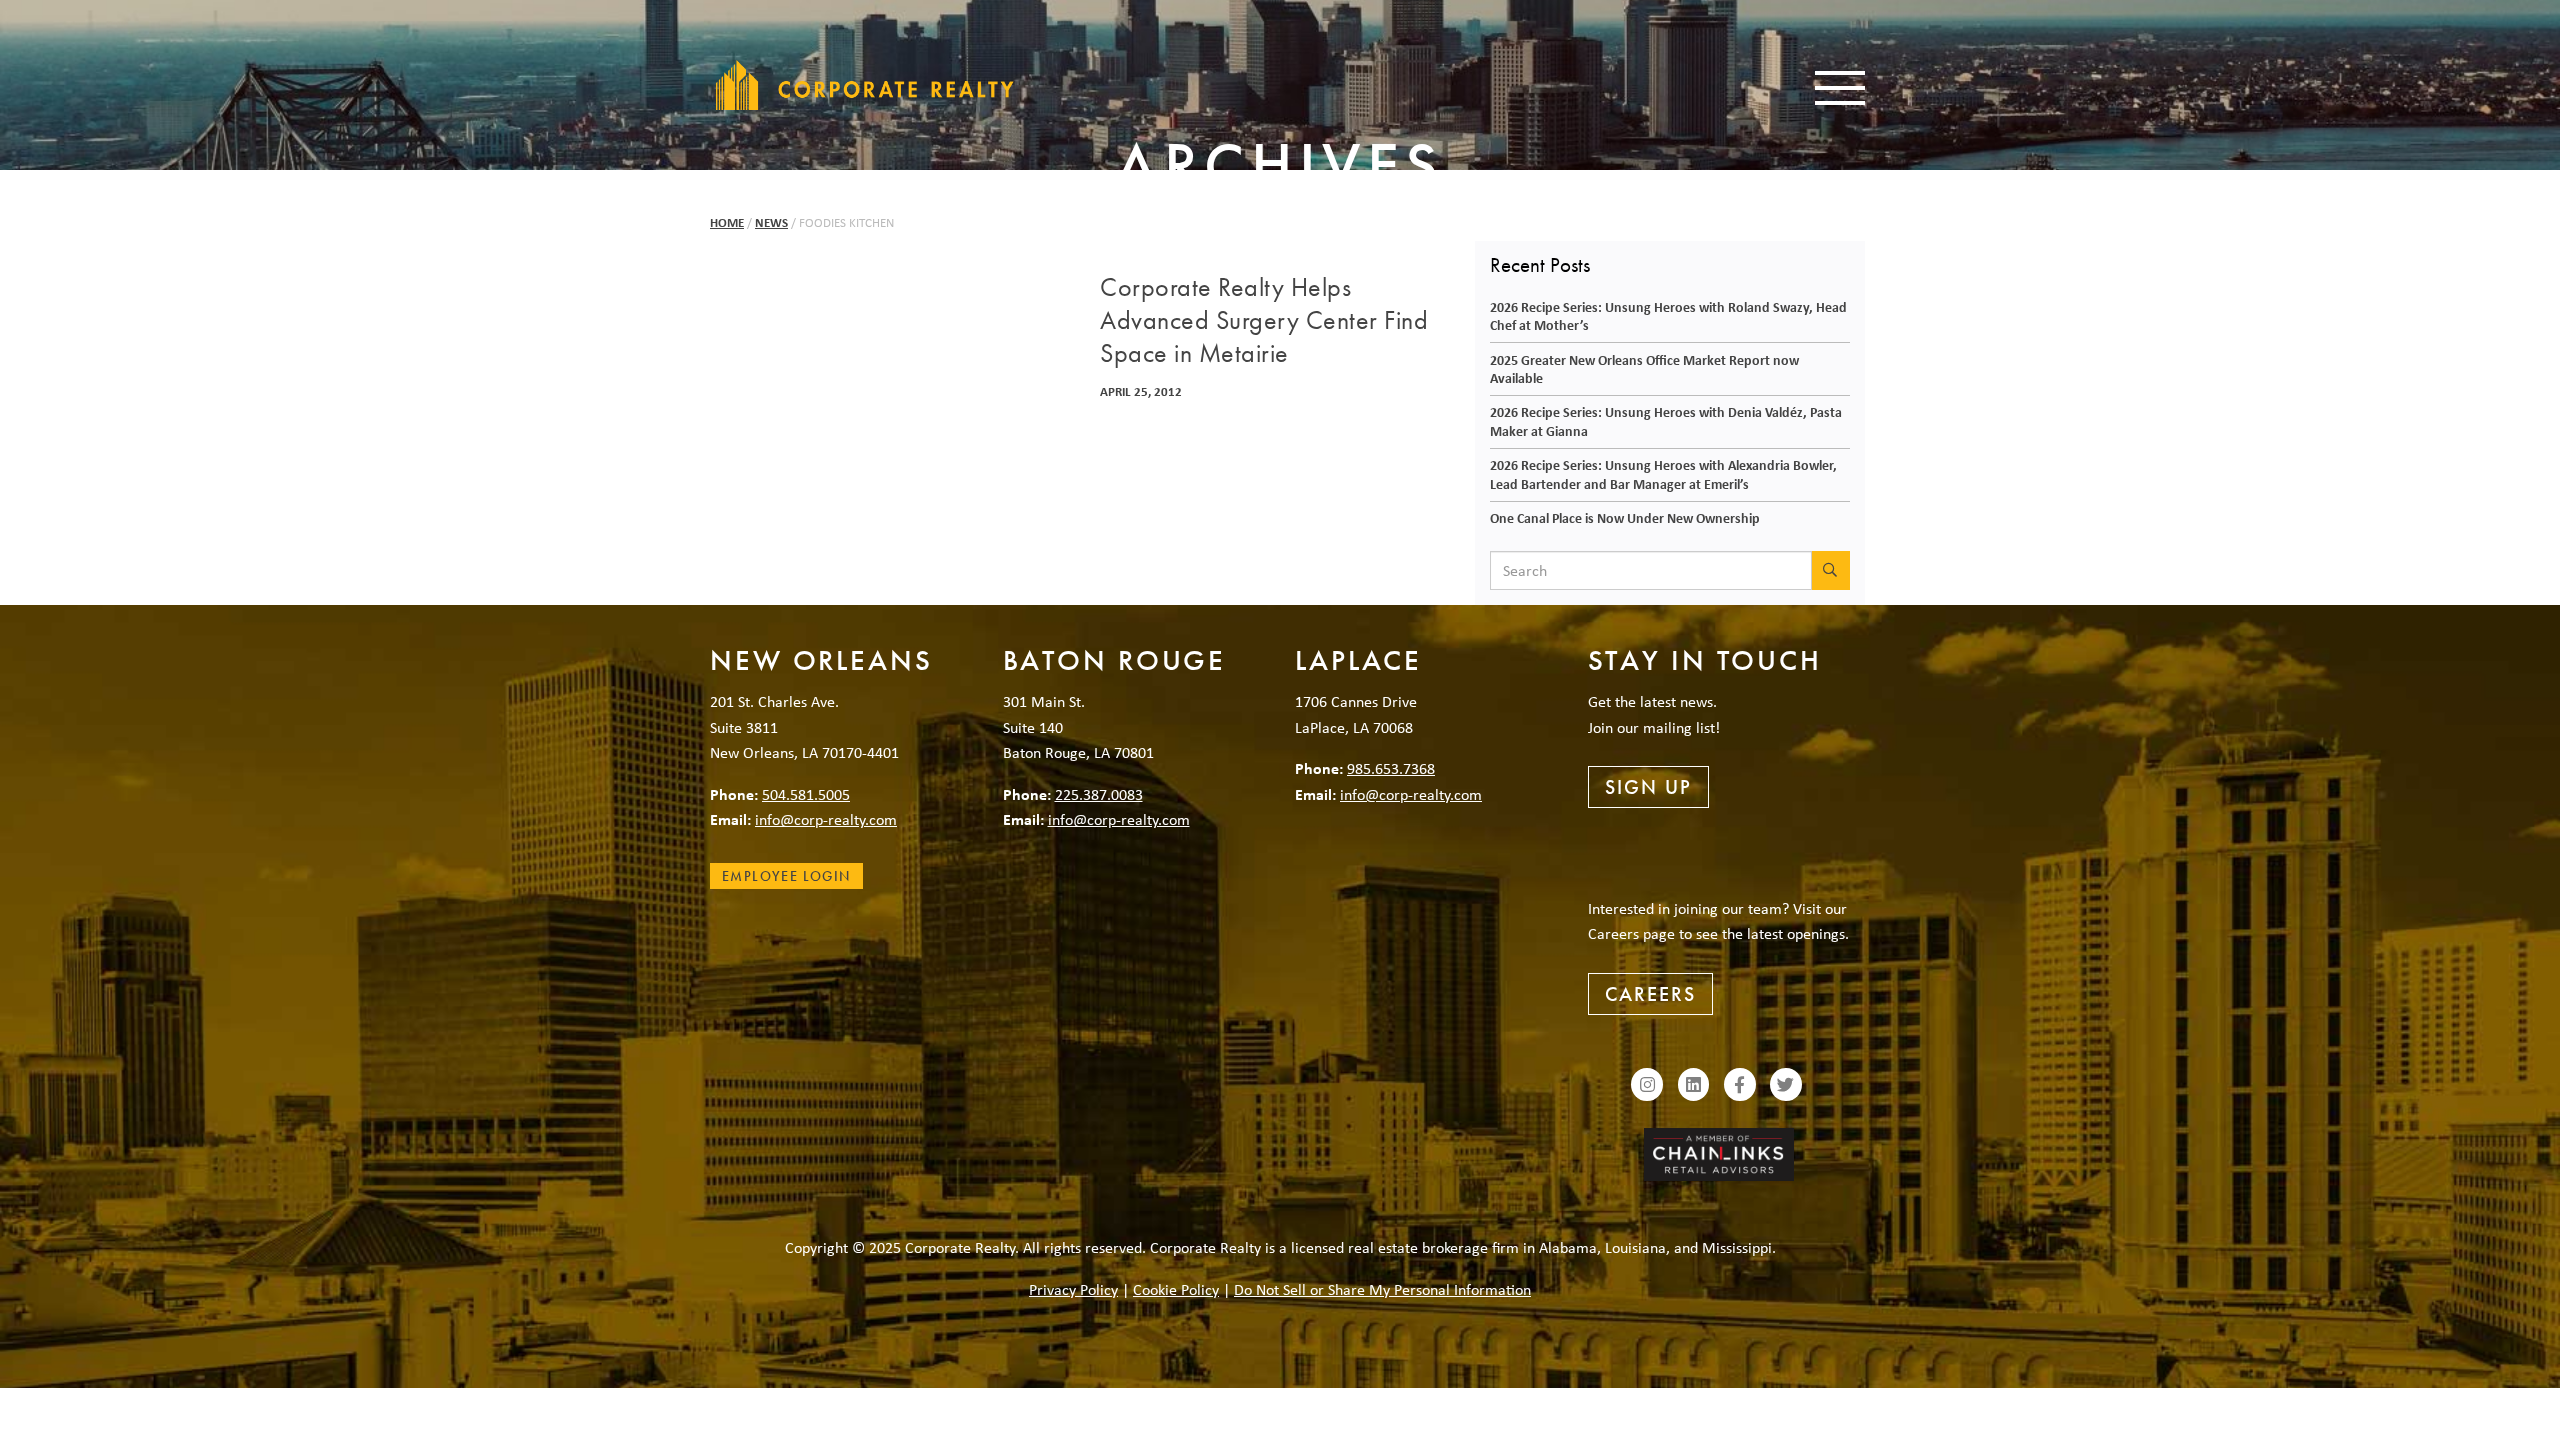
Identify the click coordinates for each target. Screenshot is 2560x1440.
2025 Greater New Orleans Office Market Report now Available (1644, 369)
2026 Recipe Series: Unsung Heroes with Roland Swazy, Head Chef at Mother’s (1668, 316)
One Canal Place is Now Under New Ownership (1625, 517)
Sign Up (1648, 787)
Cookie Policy (1176, 1289)
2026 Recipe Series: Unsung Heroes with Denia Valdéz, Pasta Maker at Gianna (1666, 421)
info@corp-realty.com (826, 819)
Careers (1650, 994)
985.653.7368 (1391, 768)
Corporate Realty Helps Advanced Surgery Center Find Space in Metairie (1264, 321)
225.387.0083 (1099, 794)
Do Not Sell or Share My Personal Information (1382, 1289)
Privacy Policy (1073, 1289)
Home (727, 222)
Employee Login (786, 876)
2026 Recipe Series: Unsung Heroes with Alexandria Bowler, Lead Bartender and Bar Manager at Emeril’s (1663, 474)
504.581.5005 (806, 794)
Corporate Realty (865, 85)
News (771, 222)
